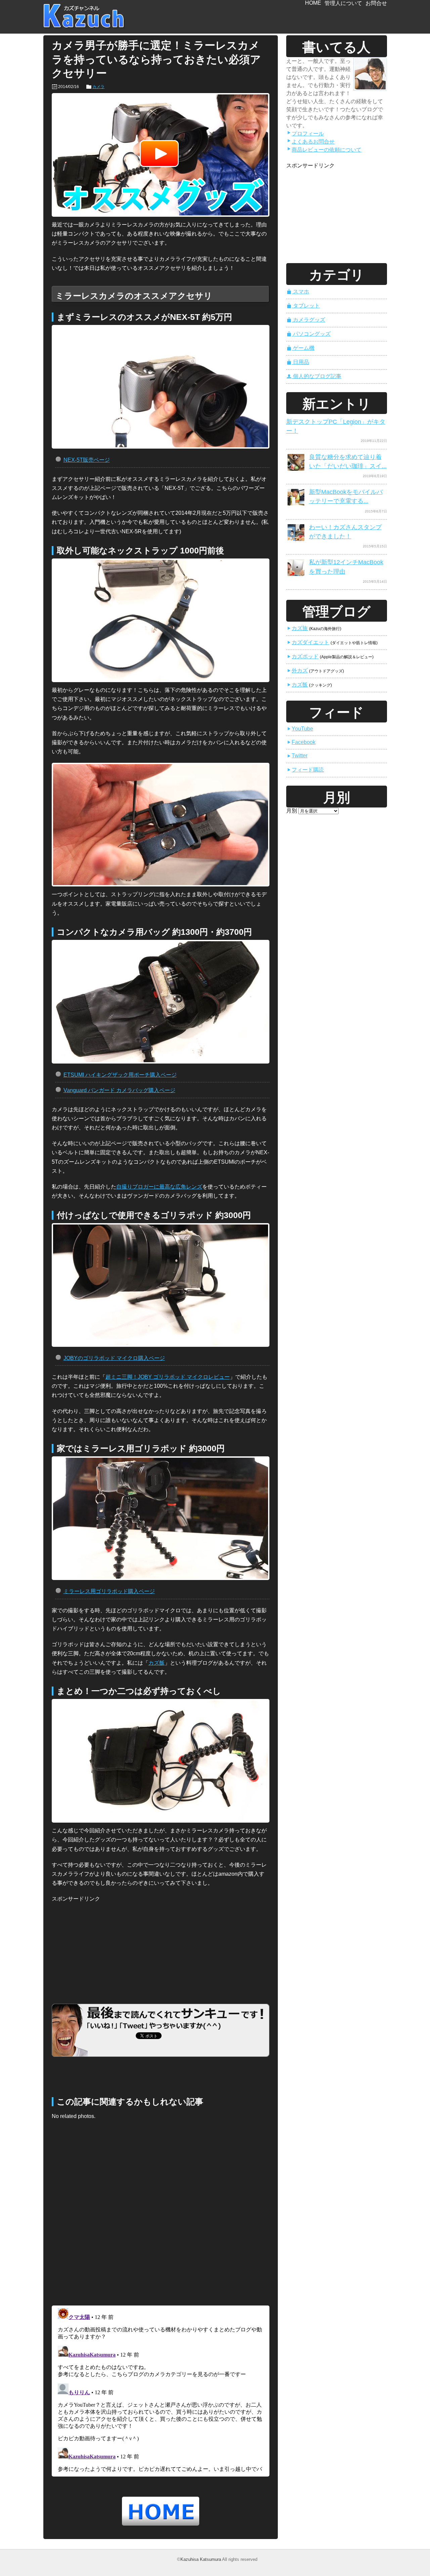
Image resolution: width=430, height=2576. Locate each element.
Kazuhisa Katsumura (201, 2559)
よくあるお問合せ (311, 142)
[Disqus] (161, 2215)
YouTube (300, 729)
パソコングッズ (309, 334)
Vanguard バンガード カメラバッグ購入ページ (119, 1090)
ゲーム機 (301, 348)
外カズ (297, 671)
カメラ (98, 87)
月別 (292, 811)
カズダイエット (308, 642)
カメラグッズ (306, 320)
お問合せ (376, 3)
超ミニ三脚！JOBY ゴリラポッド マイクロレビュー (168, 1377)
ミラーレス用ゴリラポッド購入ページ (109, 1591)
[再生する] (161, 155)
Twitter (297, 756)
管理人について (343, 3)
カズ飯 (157, 1663)
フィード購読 (305, 770)
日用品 (298, 362)
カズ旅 (297, 628)
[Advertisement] (102, 1946)
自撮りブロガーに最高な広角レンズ (159, 1187)
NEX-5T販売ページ (87, 460)
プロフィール (305, 134)
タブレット (303, 306)
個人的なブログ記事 (314, 376)
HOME (313, 3)
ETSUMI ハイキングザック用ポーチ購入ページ (120, 1075)
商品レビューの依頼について (324, 150)
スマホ (298, 292)
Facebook (301, 742)
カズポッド (303, 656)
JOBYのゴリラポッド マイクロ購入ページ (114, 1358)
